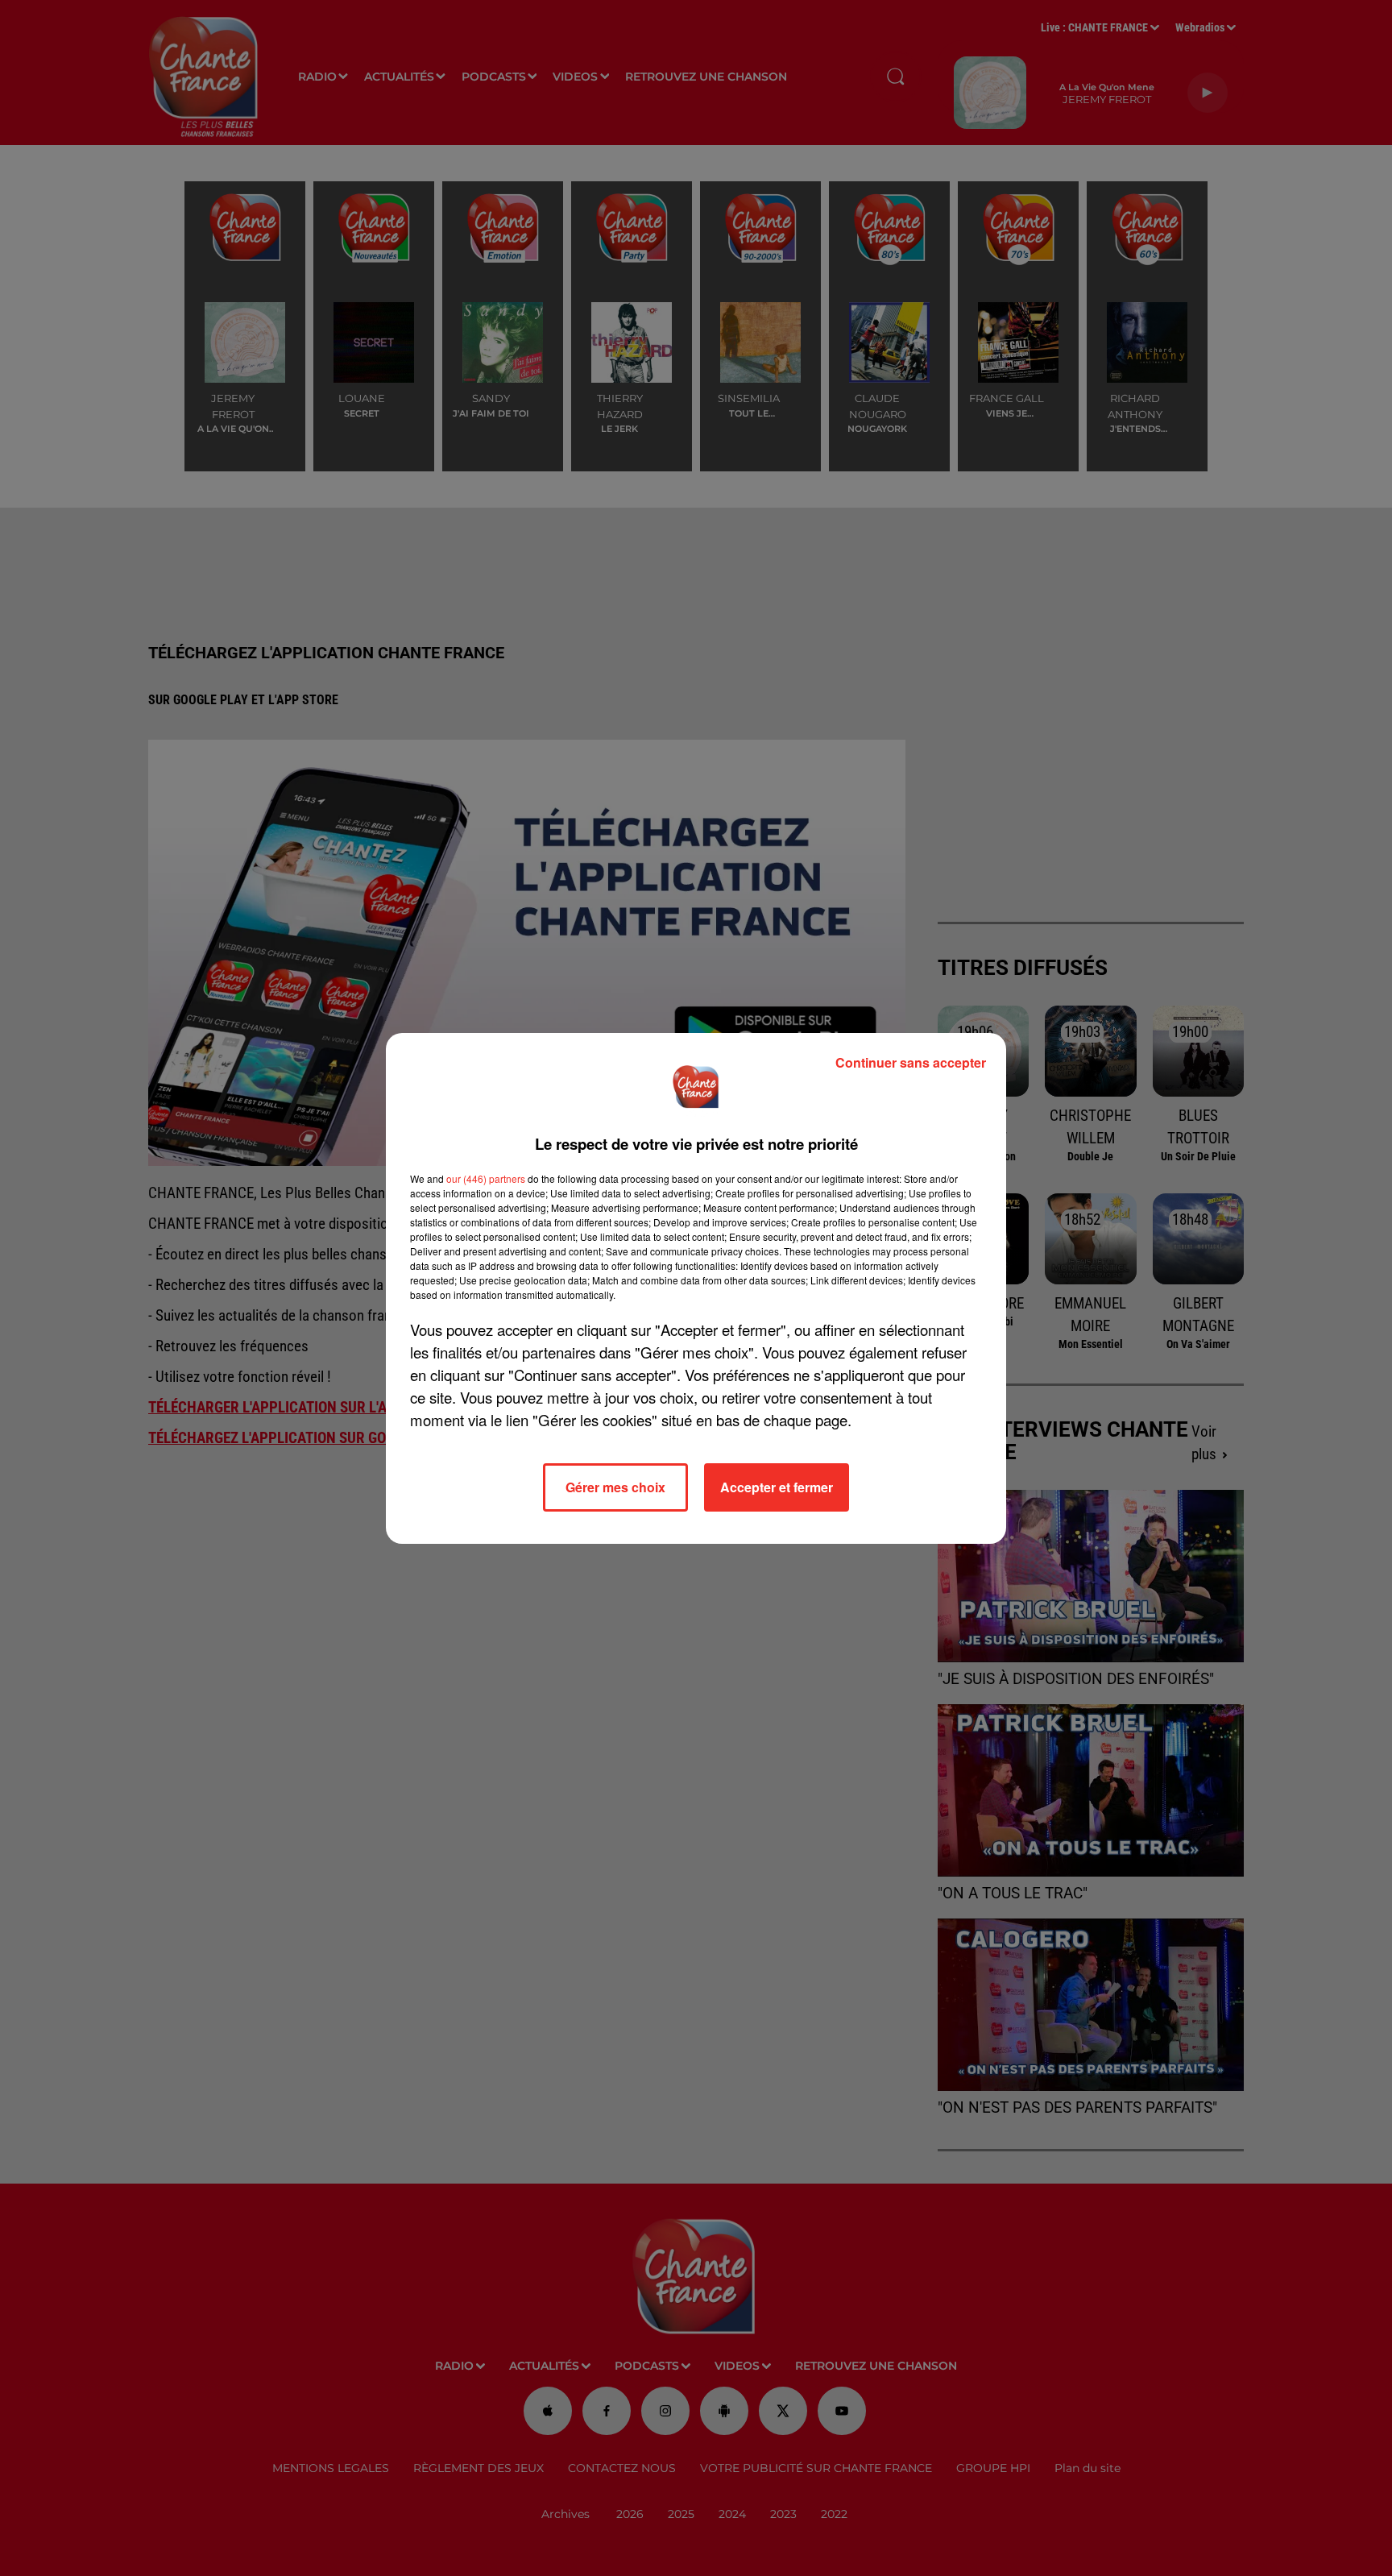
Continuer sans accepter (911, 1062)
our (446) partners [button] (486, 1178)
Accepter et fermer (777, 1487)
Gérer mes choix (615, 1487)
